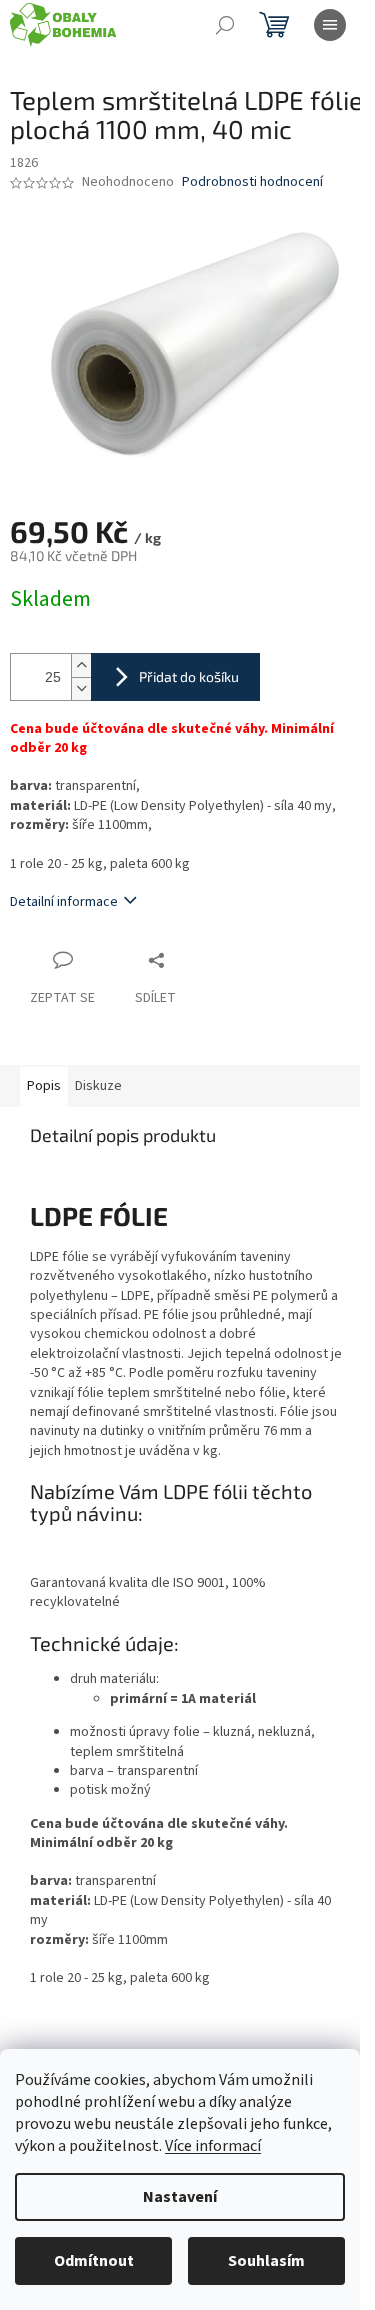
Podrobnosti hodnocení (252, 182)
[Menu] (330, 25)
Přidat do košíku (189, 676)
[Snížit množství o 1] (81, 688)
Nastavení (180, 2197)
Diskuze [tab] (98, 1086)
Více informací (213, 2146)
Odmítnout (94, 2261)
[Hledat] (225, 25)
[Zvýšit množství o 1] (81, 665)
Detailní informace (64, 902)
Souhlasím (266, 2261)
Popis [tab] (44, 1086)
